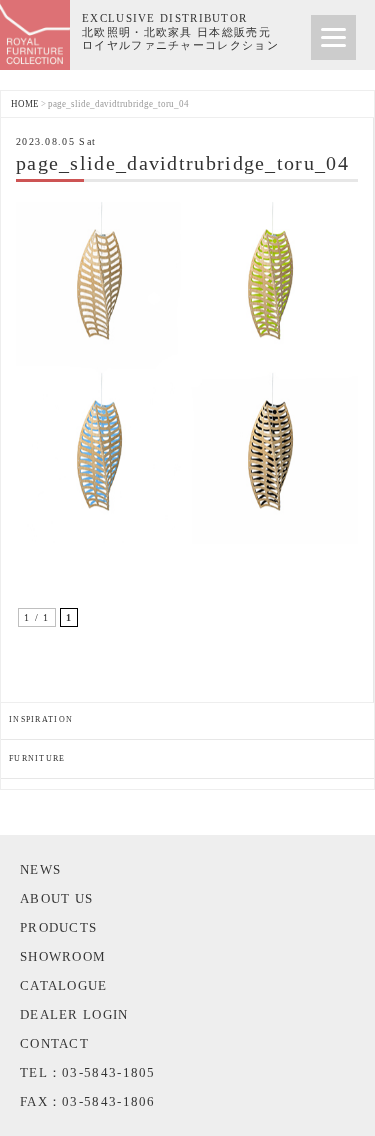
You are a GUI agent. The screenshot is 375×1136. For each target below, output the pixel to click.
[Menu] (333, 37)
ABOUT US (56, 898)
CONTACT (54, 1043)
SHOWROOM (63, 956)
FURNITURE (37, 758)
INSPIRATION (41, 719)
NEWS (40, 869)
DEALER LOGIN (74, 1014)
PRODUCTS (58, 927)
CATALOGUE (64, 985)
